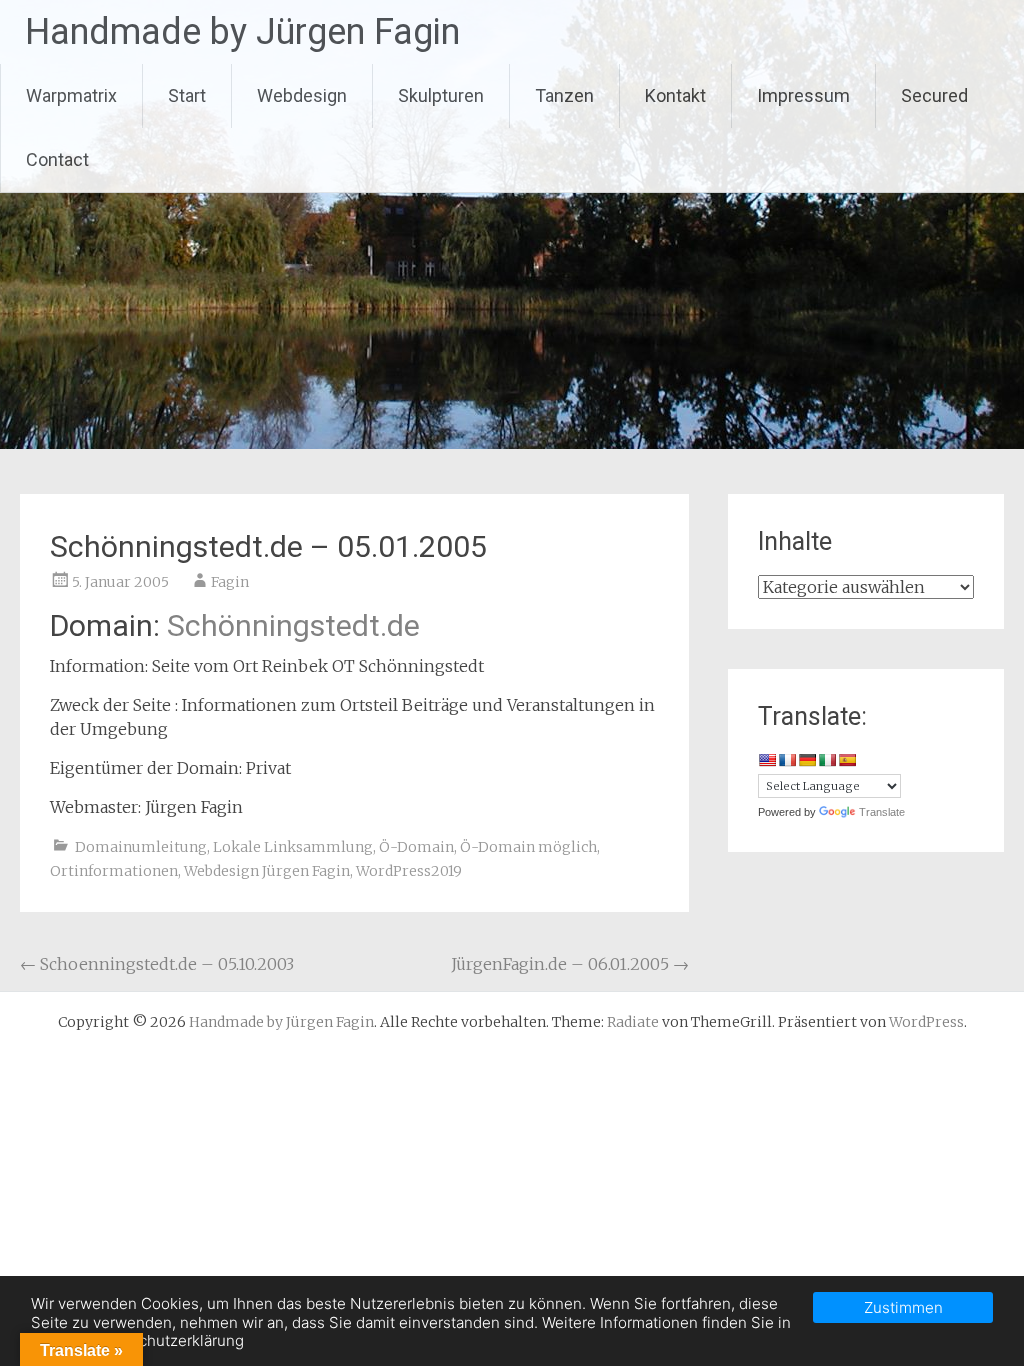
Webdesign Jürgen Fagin (267, 871)
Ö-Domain (416, 847)
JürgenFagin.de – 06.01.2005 (570, 964)
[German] (807, 760)
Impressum (803, 95)
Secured (934, 95)
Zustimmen (903, 1307)
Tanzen (564, 95)
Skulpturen (441, 95)
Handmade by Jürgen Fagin (242, 32)
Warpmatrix (71, 95)
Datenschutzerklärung (166, 1340)
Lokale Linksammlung (293, 847)
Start (187, 95)
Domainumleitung (141, 847)
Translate (882, 812)
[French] (787, 760)
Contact (57, 159)
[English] (767, 760)
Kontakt (675, 95)
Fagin (230, 582)
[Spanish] (847, 760)
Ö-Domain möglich (528, 847)
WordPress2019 (409, 871)
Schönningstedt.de (293, 625)
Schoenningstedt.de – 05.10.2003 (157, 964)
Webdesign (302, 95)
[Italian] (827, 760)
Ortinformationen (114, 871)
